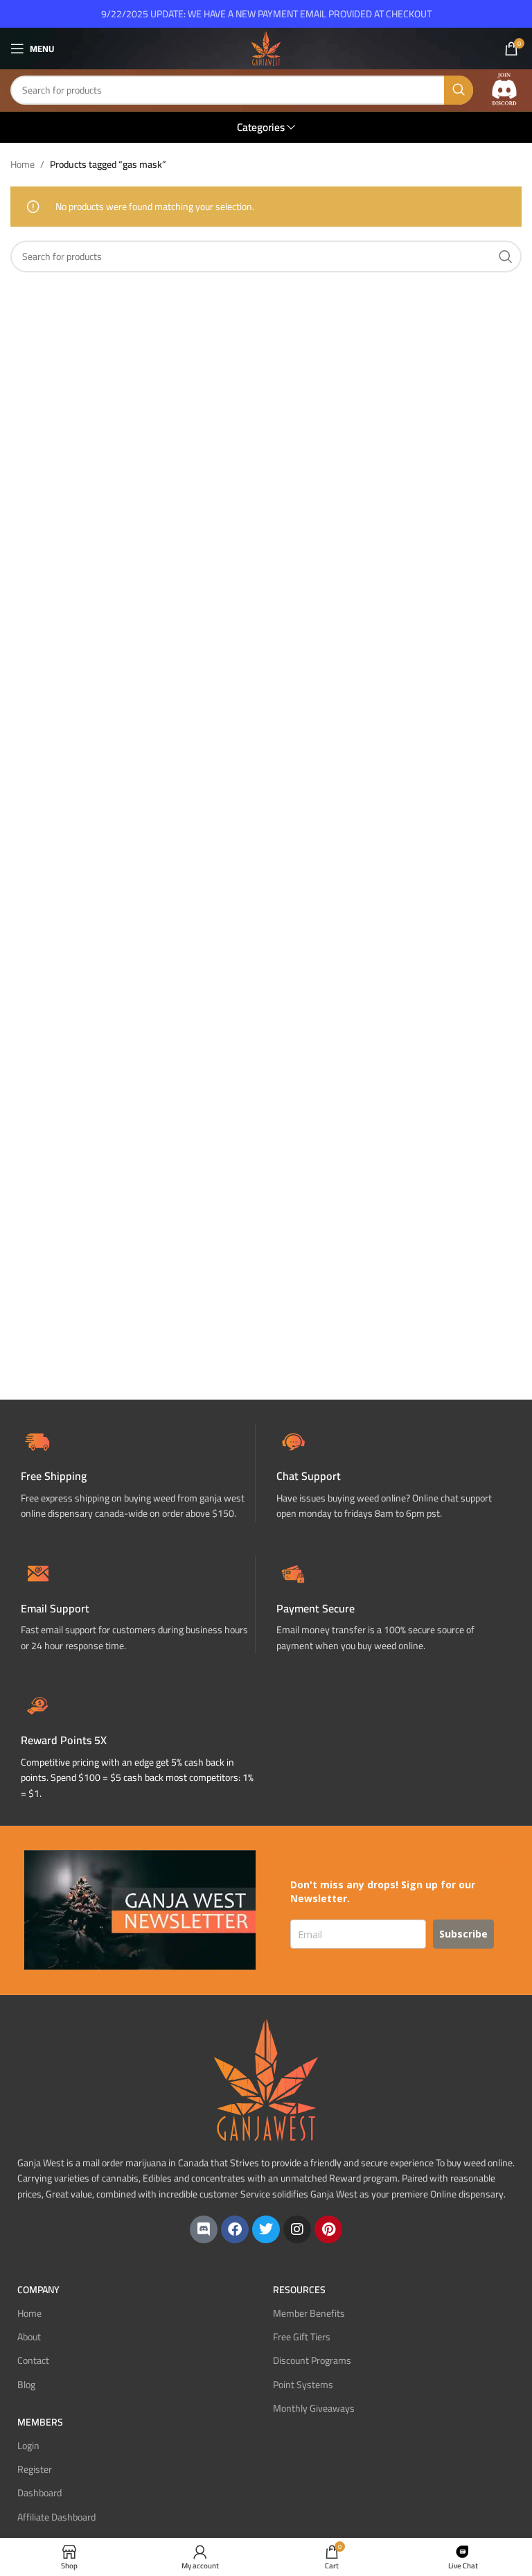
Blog (26, 2385)
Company (38, 2290)
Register (35, 2469)
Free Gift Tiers (302, 2337)
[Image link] (504, 89)
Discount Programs (312, 2360)
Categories (261, 127)
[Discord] (204, 2229)
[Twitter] (266, 2229)
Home (23, 164)
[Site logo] (266, 48)
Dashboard (39, 2493)
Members (40, 2422)
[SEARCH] (459, 90)
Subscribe (463, 1934)
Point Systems (303, 2385)
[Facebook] (235, 2229)
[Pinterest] (328, 2229)
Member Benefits (309, 2313)
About (29, 2337)
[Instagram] (297, 2229)
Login (28, 2446)
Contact (33, 2360)
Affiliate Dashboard (56, 2517)
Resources (299, 2290)
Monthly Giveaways (314, 2408)
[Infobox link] (394, 1473)
